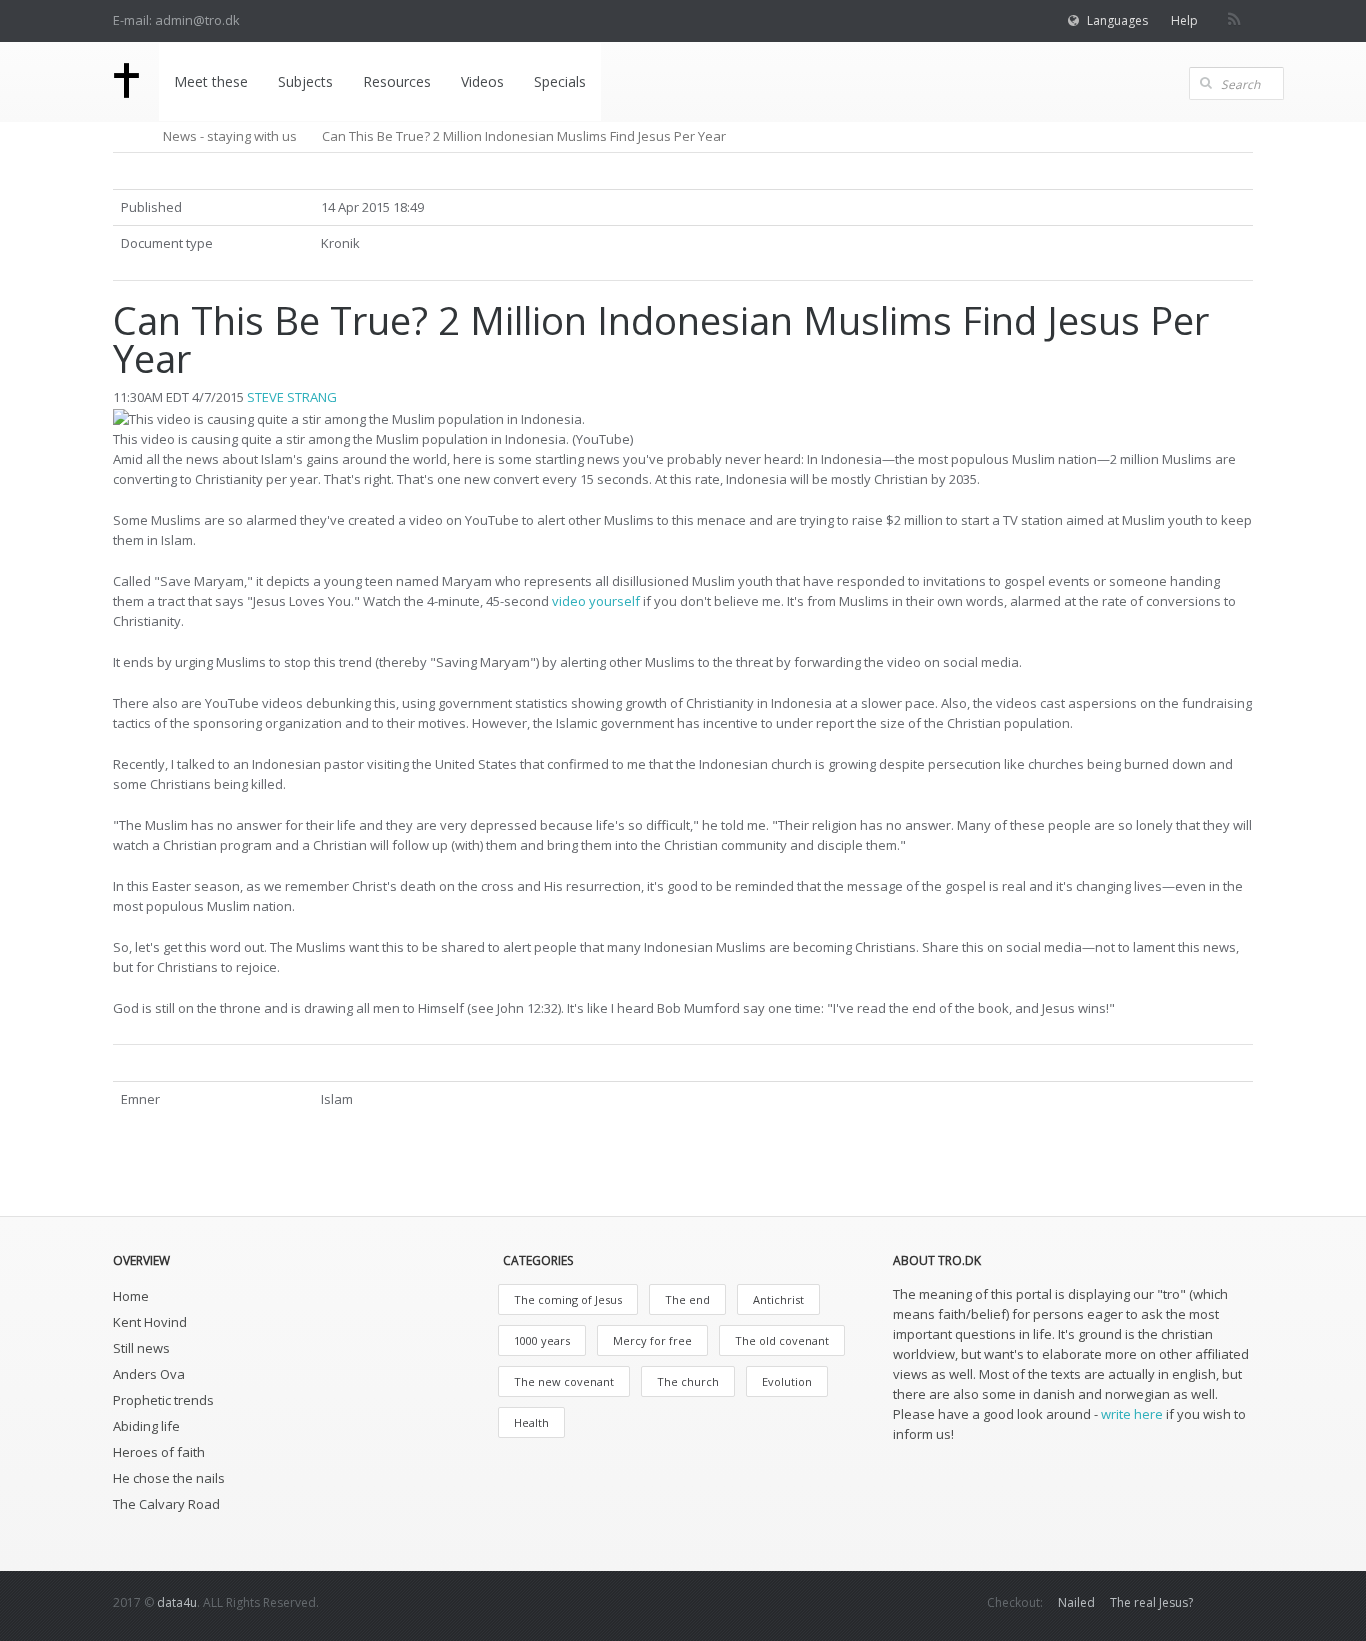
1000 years (542, 1340)
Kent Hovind (150, 1322)
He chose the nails (169, 1478)
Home (131, 1296)
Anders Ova (149, 1374)
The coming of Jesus (568, 1299)
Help (1184, 20)
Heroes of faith (159, 1452)
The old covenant (782, 1340)
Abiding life (146, 1426)
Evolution (787, 1381)
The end (687, 1299)
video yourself (596, 601)
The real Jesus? (1151, 1602)
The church (688, 1381)
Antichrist (778, 1299)
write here (1132, 1414)
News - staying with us (230, 136)
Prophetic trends (163, 1400)
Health (531, 1422)
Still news (141, 1348)
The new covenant (564, 1381)
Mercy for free (652, 1340)
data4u (177, 1602)
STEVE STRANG (292, 397)
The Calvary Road (166, 1504)
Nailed (1076, 1602)
